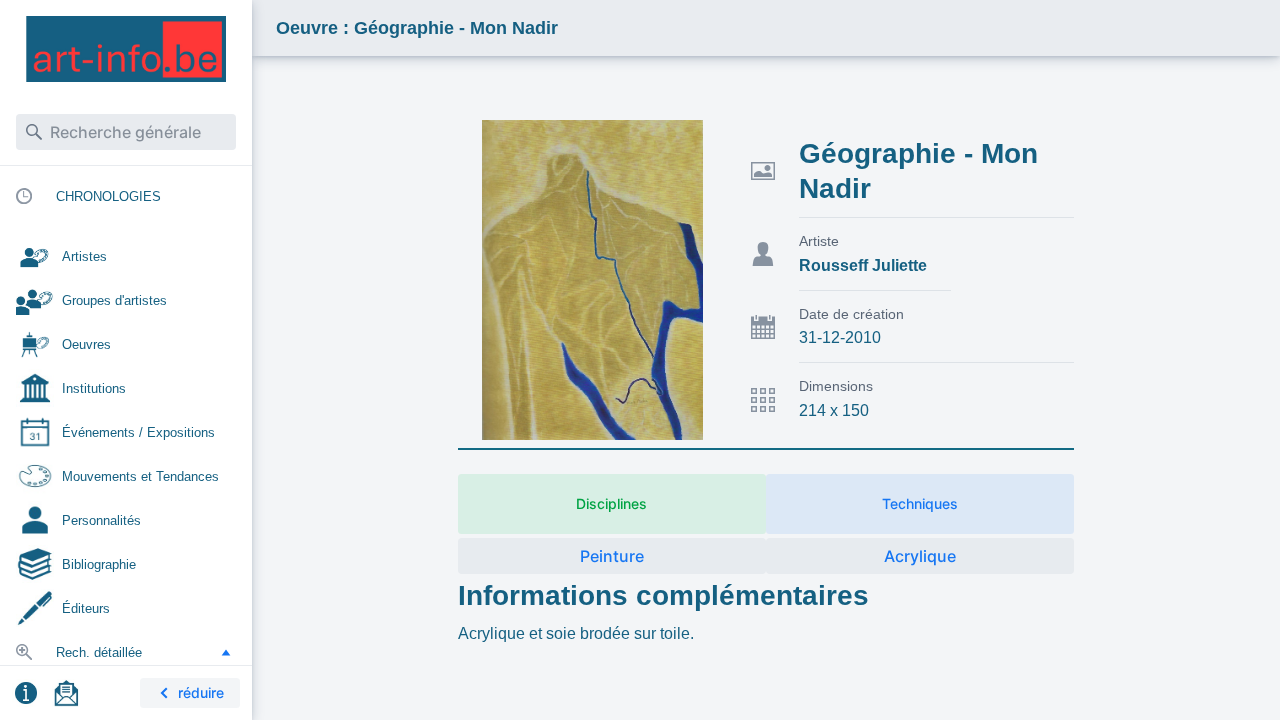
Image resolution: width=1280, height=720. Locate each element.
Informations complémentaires (663, 595)
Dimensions (836, 386)
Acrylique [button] (920, 556)
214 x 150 (834, 410)
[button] (226, 652)
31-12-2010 (840, 337)
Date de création (851, 314)
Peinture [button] (612, 556)
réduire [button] (201, 692)
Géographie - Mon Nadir (918, 171)
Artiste (819, 241)
